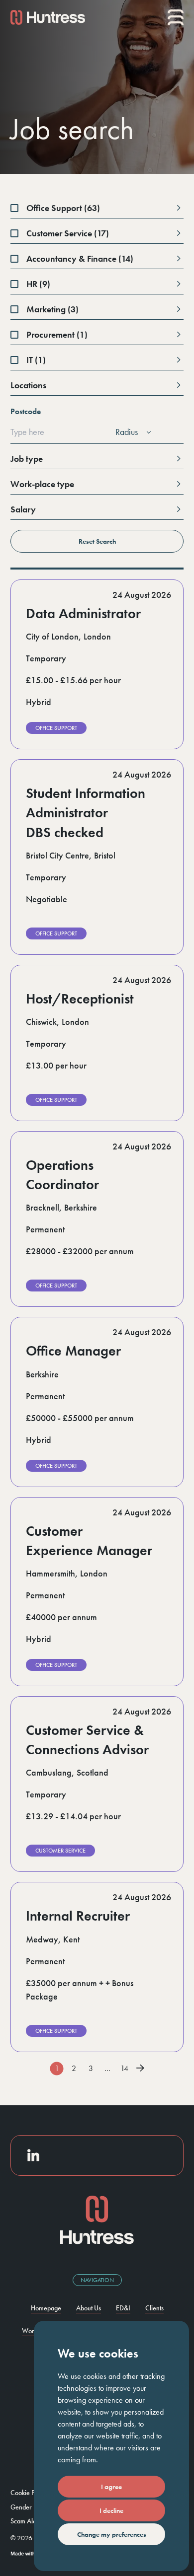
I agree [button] (111, 2487)
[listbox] (132, 432)
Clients (154, 2308)
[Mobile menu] (176, 17)
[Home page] (48, 17)
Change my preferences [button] (112, 2534)
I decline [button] (111, 2510)
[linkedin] (33, 2155)
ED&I (123, 2308)
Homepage (46, 2308)
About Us (89, 2308)
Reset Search (97, 541)
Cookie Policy (29, 2493)
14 (124, 2068)
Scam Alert (25, 2521)
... (107, 2068)
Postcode (26, 411)
